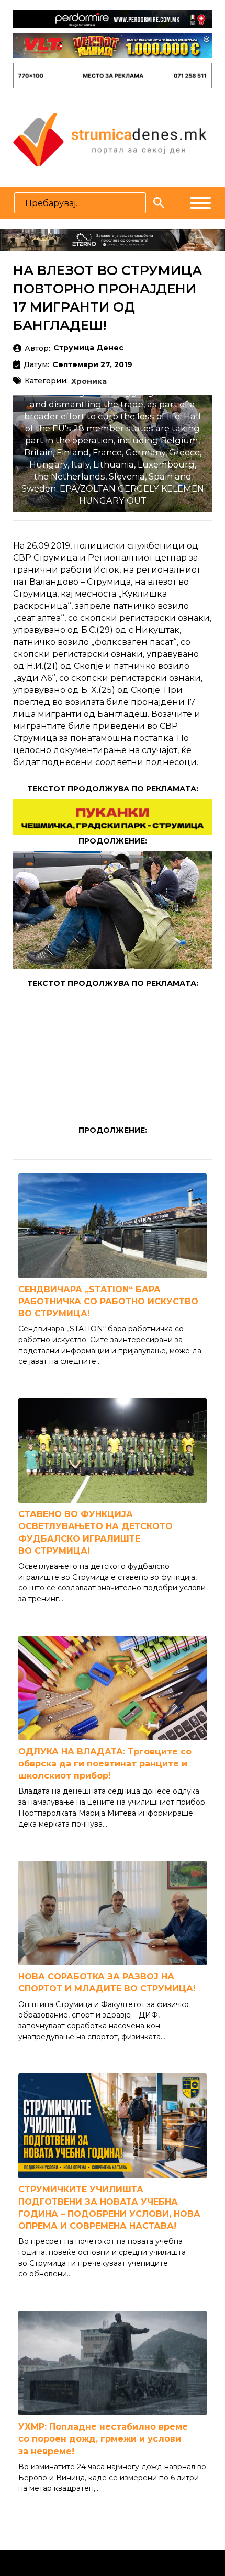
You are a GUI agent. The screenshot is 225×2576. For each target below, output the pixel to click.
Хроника (89, 382)
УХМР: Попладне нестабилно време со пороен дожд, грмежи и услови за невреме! (103, 2439)
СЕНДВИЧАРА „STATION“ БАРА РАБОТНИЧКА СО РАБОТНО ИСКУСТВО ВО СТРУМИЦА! (108, 1301)
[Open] (200, 203)
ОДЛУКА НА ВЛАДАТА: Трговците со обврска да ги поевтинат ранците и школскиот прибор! (105, 1764)
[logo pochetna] (110, 139)
